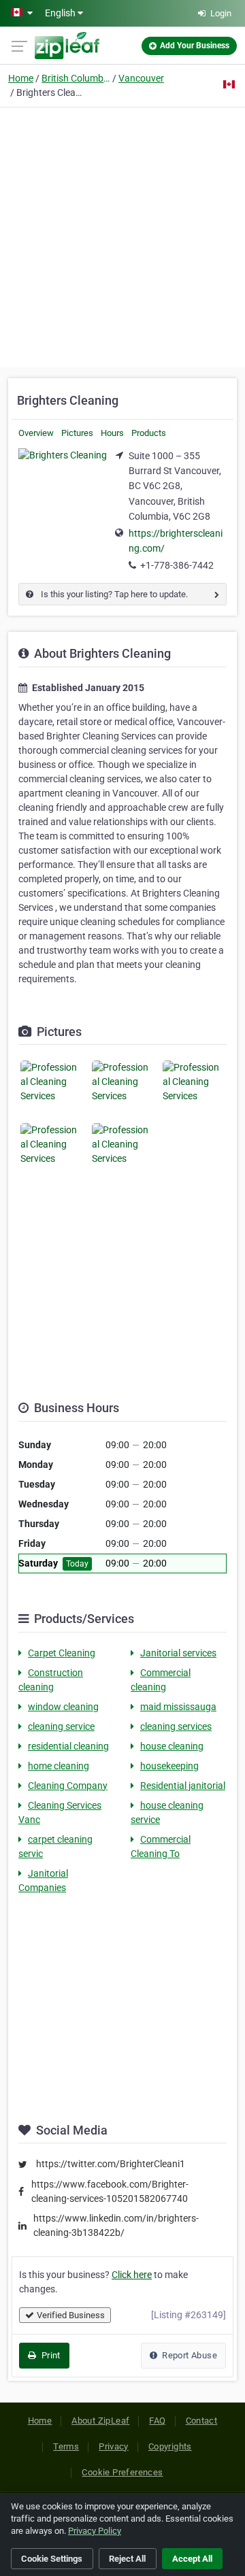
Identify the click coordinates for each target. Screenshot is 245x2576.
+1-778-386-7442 (177, 565)
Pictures (77, 433)
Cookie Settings (52, 2559)
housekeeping (169, 1766)
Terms (66, 2446)
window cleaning (63, 1707)
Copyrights (170, 2446)
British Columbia (76, 78)
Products (149, 433)
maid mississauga (178, 1707)
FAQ (157, 2421)
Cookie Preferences (122, 2472)
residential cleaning (68, 1746)
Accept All (192, 2559)
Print (49, 2355)
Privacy (114, 2446)
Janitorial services (178, 1653)
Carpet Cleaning (62, 1653)
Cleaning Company (68, 1786)
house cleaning (172, 1746)
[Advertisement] (122, 235)
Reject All (127, 2559)
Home (21, 78)
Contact (202, 2421)
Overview (36, 433)
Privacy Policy (95, 2531)
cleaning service (61, 1726)
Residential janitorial (183, 1786)
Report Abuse (189, 2355)
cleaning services (176, 1726)
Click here (132, 2275)
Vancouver (141, 78)
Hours (112, 433)
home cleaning (59, 1766)
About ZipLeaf (100, 2421)
